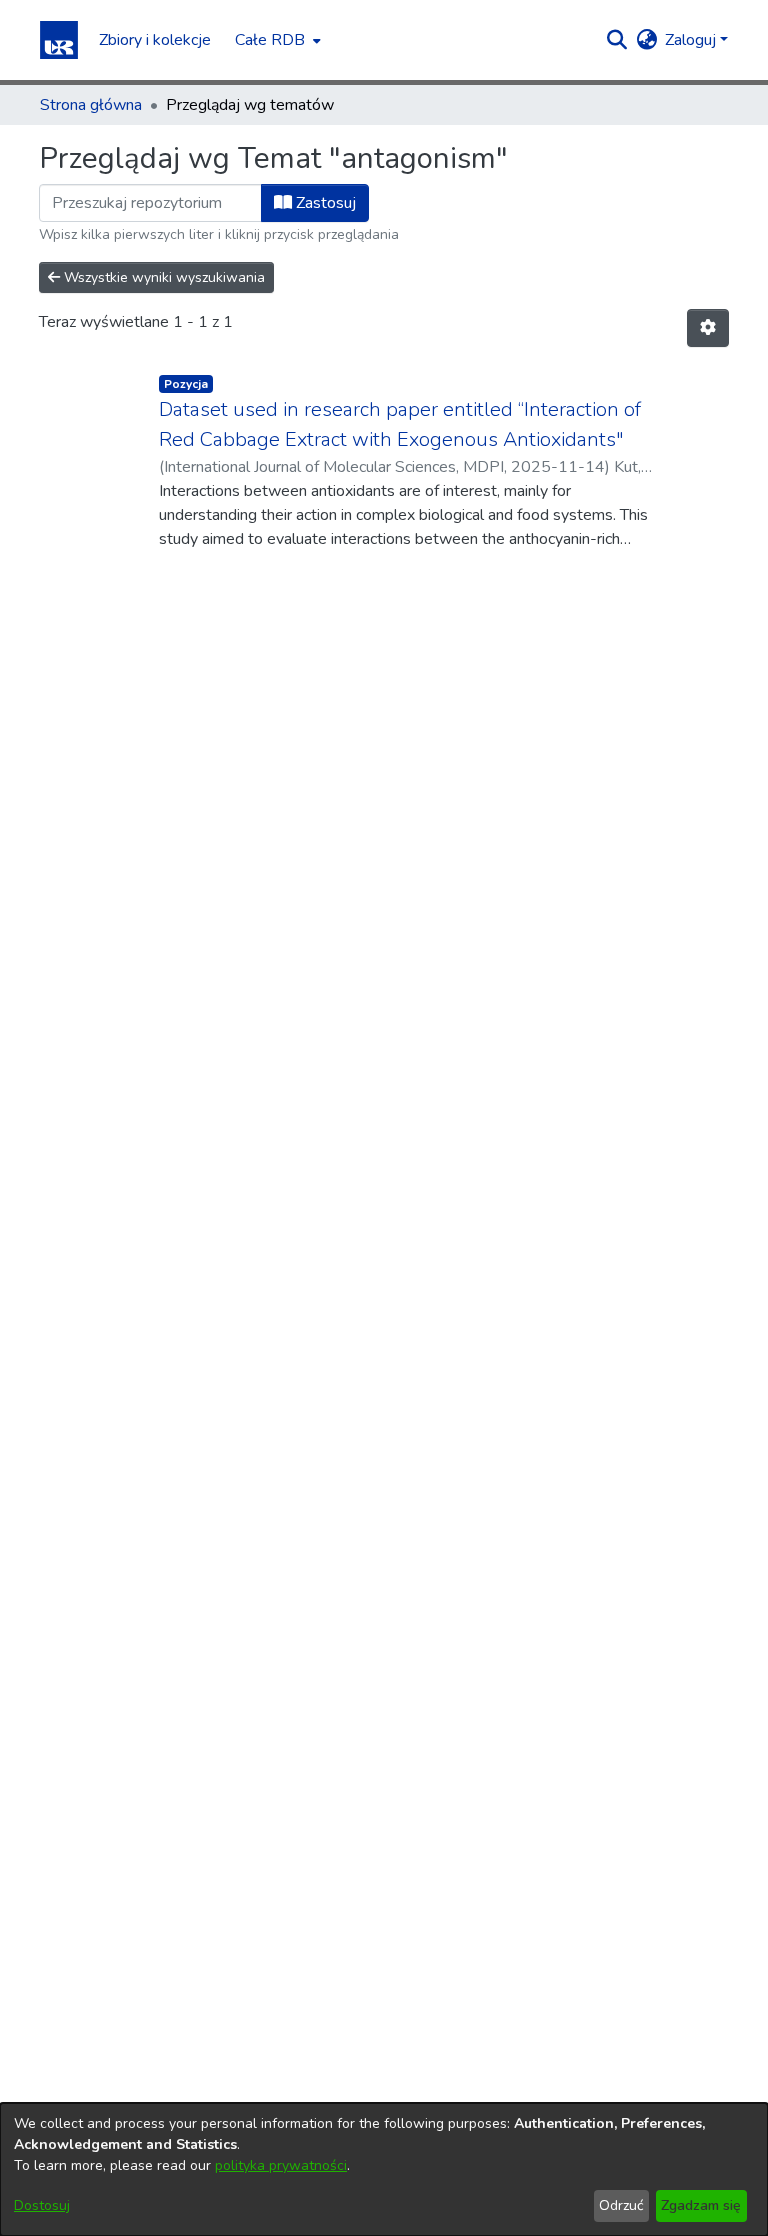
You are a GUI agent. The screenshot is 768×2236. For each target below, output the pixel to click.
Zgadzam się (701, 2205)
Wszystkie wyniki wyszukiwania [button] (162, 277)
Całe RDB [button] (270, 40)
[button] (59, 40)
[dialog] (384, 2169)
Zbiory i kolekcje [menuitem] (155, 40)
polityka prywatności (281, 2165)
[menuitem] (276, 40)
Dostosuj (42, 2205)
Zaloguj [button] (692, 40)
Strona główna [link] (91, 105)
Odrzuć (621, 2205)
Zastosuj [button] (324, 203)
